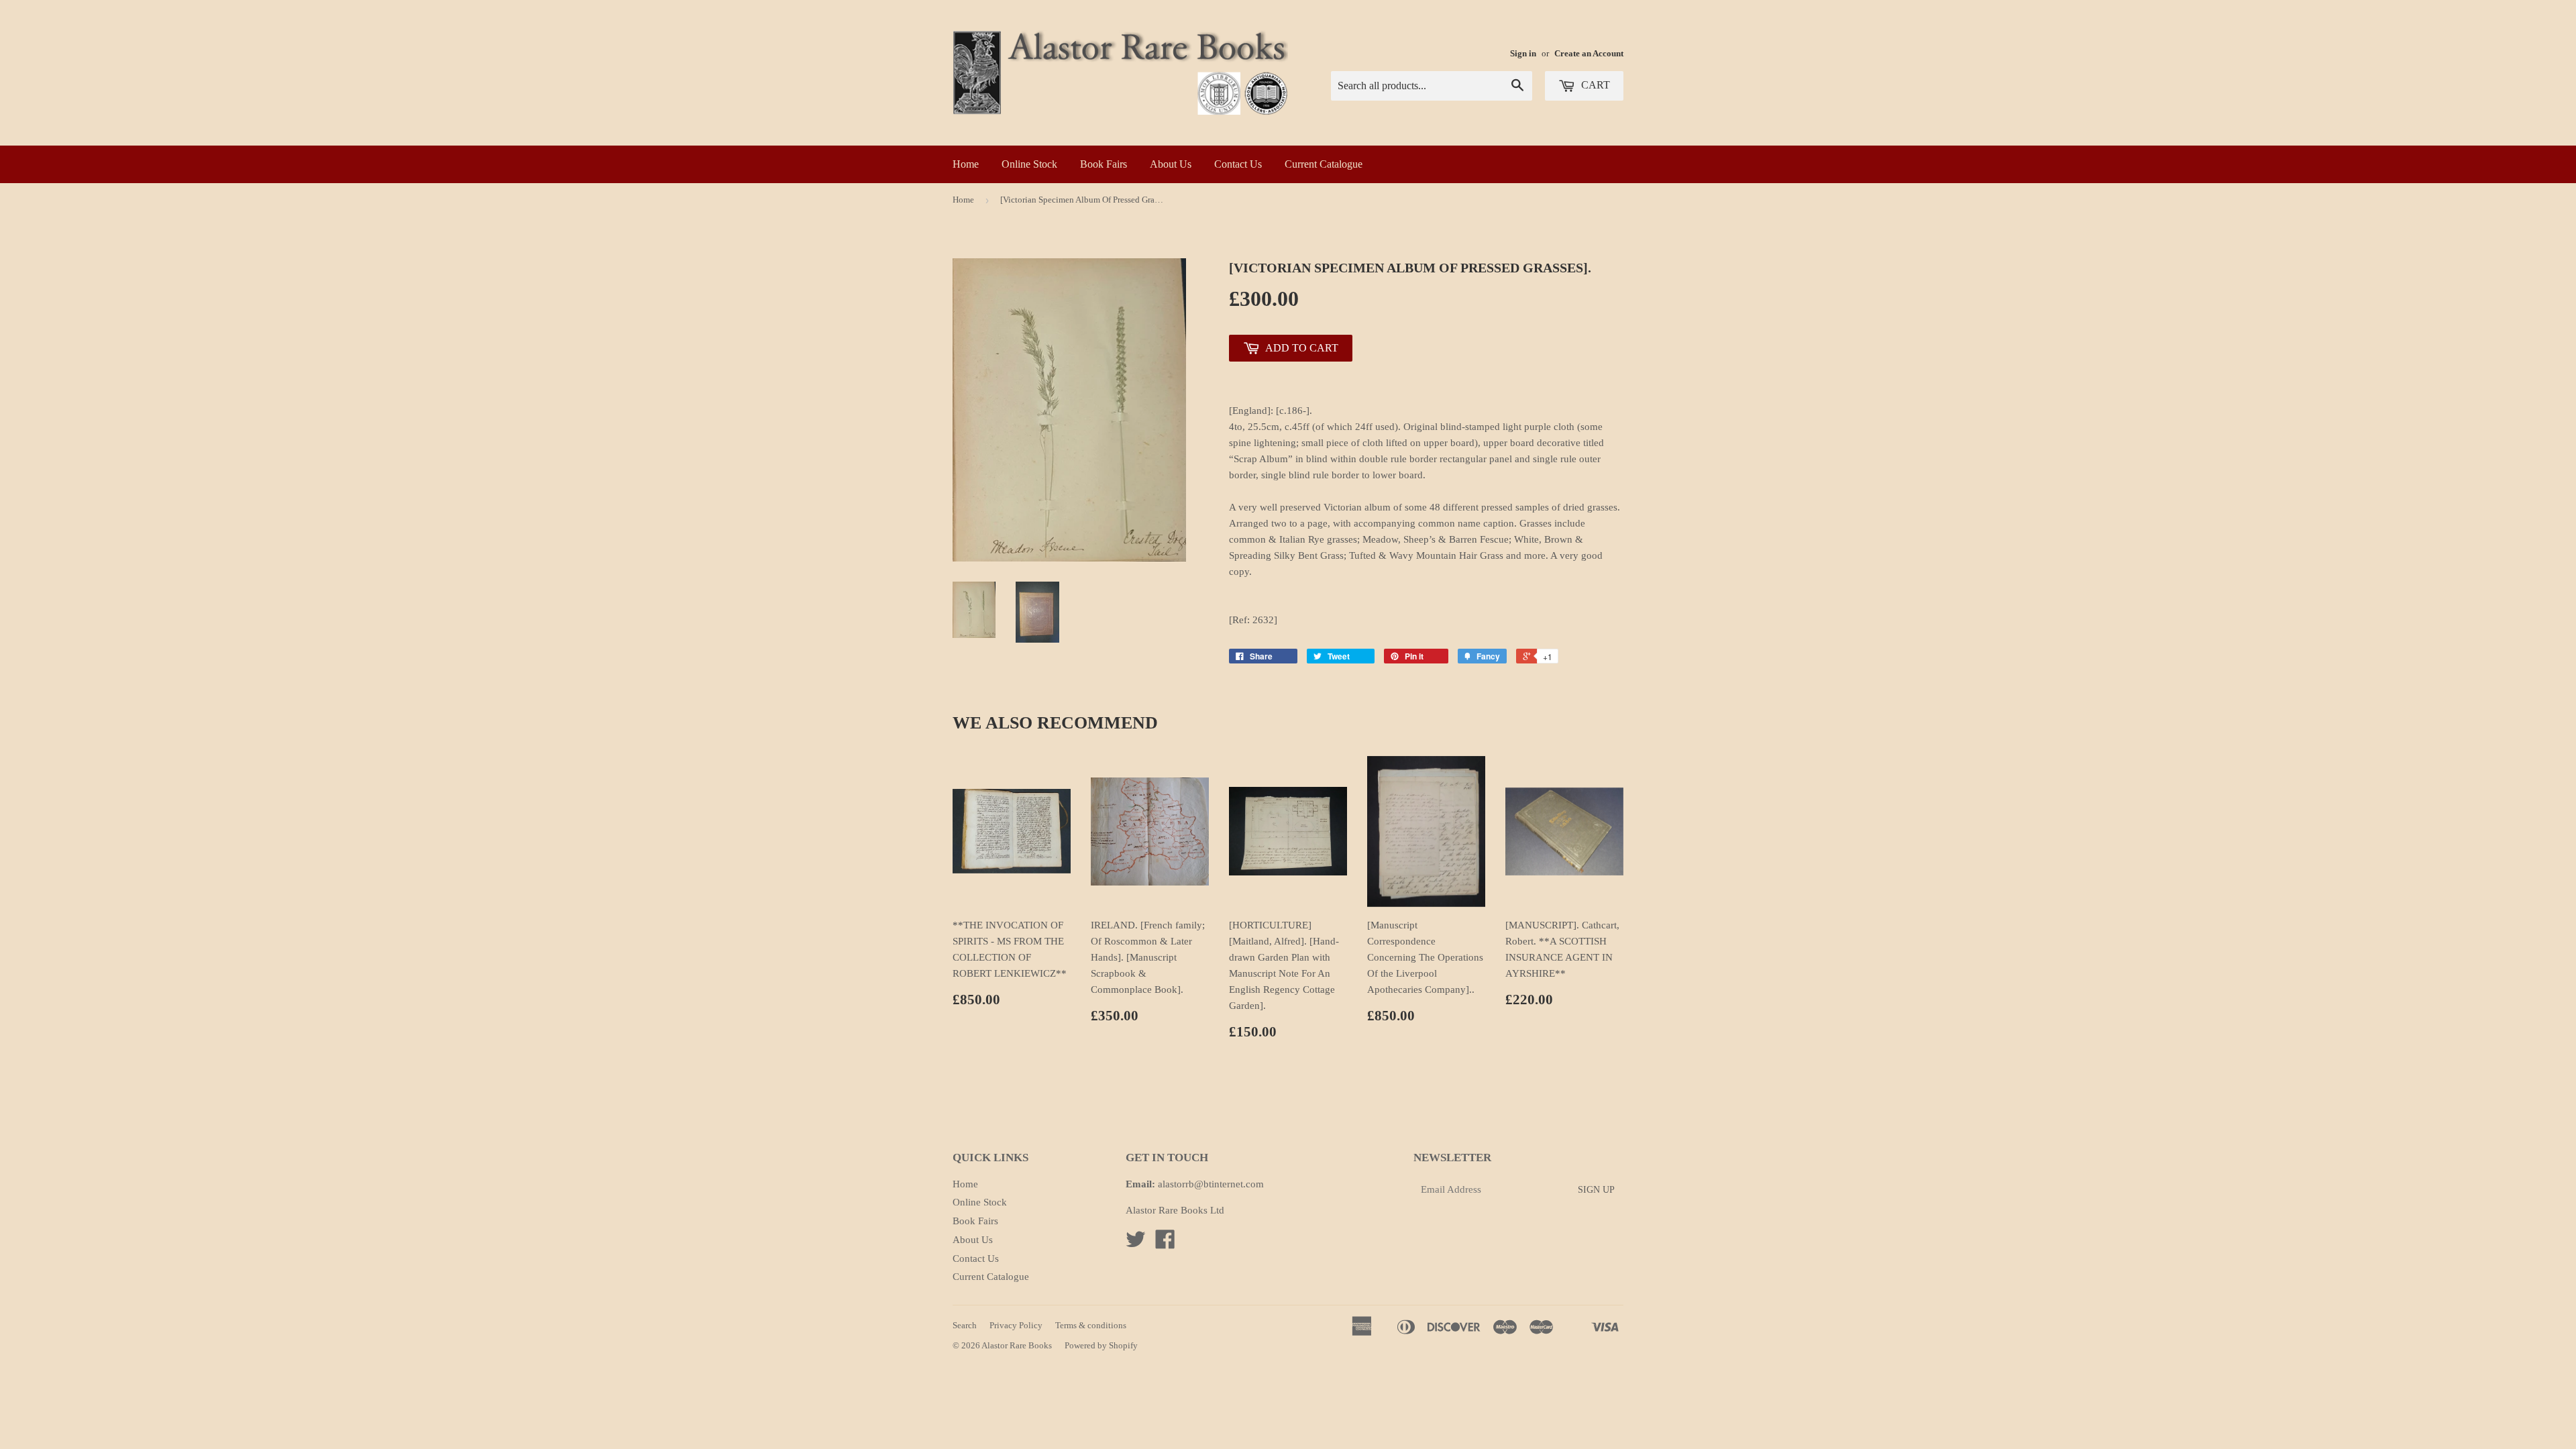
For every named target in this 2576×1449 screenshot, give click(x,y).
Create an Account (1589, 54)
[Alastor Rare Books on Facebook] (1165, 1244)
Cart (1594, 85)
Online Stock (1029, 164)
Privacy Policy (1016, 1325)
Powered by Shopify (1101, 1345)
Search (965, 1325)
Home (966, 164)
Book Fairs (1104, 164)
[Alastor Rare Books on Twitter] (1136, 1244)
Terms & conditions (1091, 1325)
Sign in (1523, 54)
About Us (1171, 164)
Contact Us (1238, 164)
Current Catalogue (1324, 164)
